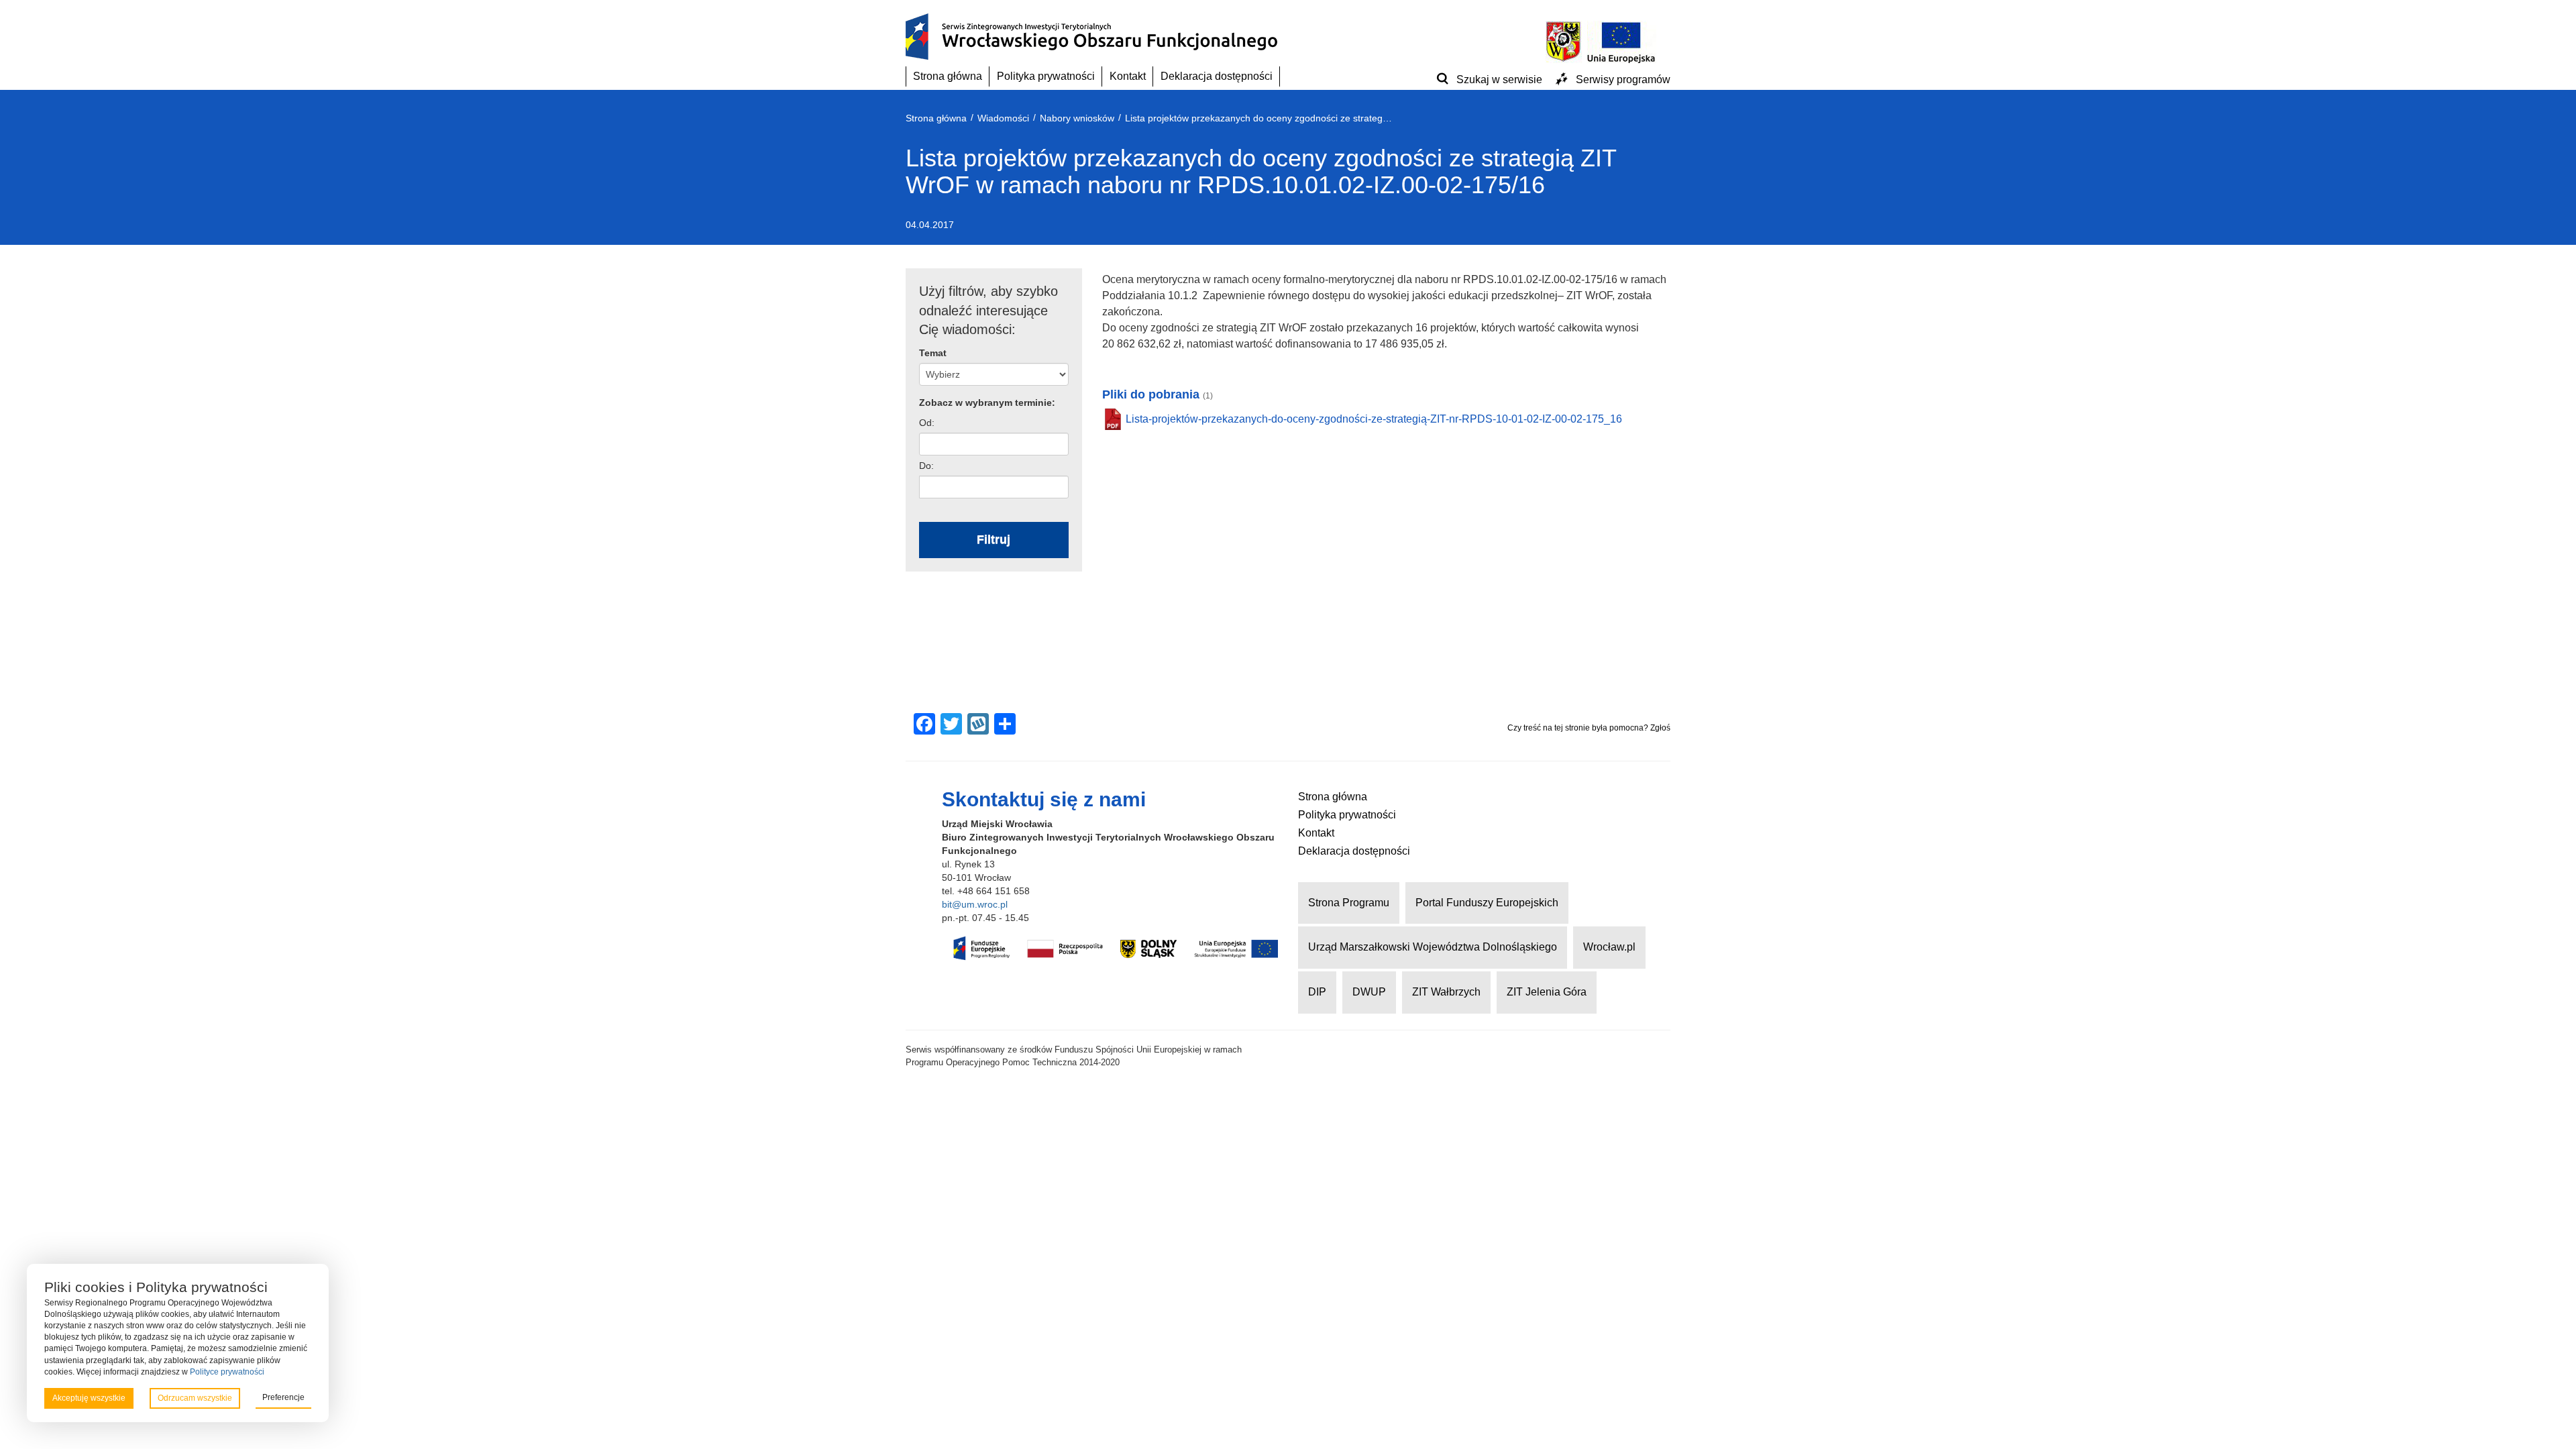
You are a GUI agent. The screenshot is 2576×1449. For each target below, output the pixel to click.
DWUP (1369, 992)
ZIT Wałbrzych (1446, 992)
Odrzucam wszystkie (195, 1398)
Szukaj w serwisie (1499, 79)
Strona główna (948, 76)
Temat (933, 353)
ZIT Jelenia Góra (1547, 992)
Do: (926, 466)
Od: (927, 423)
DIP (1317, 992)
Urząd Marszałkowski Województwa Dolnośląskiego (1433, 947)
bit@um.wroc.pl (975, 904)
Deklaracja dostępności (1217, 76)
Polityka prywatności (1046, 76)
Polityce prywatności (227, 1372)
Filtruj (994, 539)
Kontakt (1128, 76)
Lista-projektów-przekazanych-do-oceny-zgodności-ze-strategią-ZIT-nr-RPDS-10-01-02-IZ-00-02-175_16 (1374, 419)
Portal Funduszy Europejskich (1487, 903)
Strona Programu (1349, 903)
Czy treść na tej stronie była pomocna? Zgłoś (1589, 728)
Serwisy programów (1623, 79)
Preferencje (283, 1397)
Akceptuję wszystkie (89, 1398)
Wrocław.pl (1609, 947)
